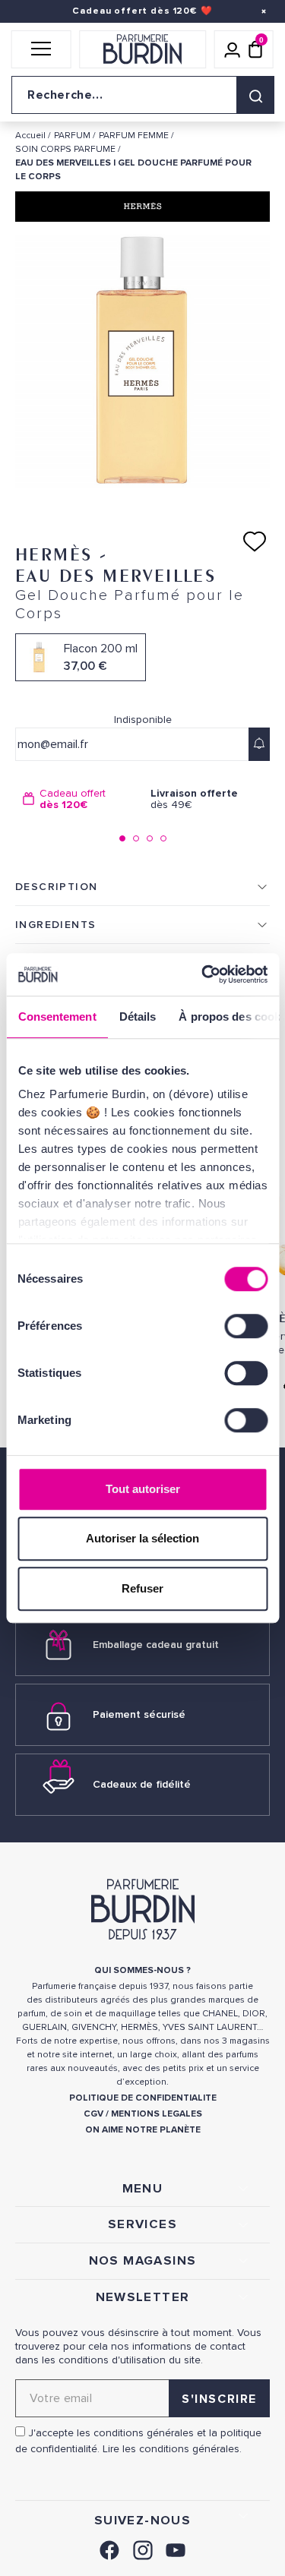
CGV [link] (93, 2114)
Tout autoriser (143, 1489)
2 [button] (136, 838)
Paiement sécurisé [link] (139, 1714)
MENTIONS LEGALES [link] (157, 2114)
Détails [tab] (137, 1017)
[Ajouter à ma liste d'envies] (255, 541)
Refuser (142, 1588)
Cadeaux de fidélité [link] (142, 1784)
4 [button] (163, 838)
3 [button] (150, 838)
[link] (109, 2548)
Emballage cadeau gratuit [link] (156, 1645)
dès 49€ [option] (194, 799)
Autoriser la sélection (142, 1538)
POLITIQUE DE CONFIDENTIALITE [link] (143, 2098)
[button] (41, 49)
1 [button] (122, 838)
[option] (79, 799)
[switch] (246, 1326)
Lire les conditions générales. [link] (172, 2449)
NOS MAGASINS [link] (143, 2261)
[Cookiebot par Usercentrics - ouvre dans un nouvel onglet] (203, 974)
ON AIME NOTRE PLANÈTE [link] (143, 2130)
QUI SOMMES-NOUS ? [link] (142, 1970)
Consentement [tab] (57, 1017)
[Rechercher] (255, 95)
